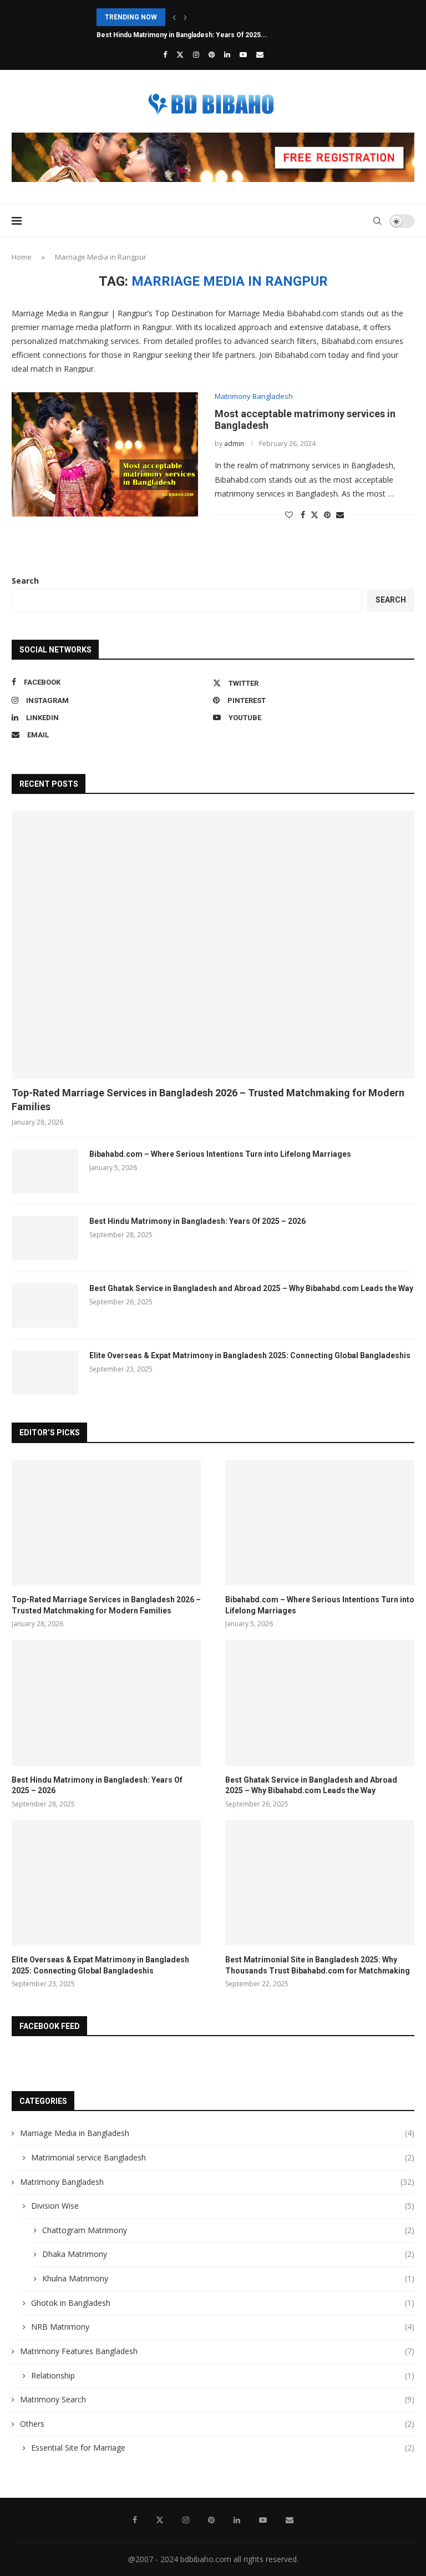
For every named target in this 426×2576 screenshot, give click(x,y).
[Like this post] (289, 515)
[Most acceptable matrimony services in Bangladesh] (105, 454)
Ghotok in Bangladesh (223, 2303)
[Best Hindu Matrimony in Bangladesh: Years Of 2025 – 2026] (45, 1238)
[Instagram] (196, 54)
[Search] (377, 221)
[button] (174, 17)
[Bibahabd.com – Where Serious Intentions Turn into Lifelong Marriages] (45, 1171)
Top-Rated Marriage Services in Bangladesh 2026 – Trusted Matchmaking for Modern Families (208, 1100)
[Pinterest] (212, 54)
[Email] (260, 54)
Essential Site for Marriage (223, 2448)
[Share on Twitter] (315, 515)
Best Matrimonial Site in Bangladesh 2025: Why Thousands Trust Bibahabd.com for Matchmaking (318, 1965)
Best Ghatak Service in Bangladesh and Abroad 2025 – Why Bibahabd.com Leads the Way (251, 1288)
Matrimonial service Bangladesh (223, 2157)
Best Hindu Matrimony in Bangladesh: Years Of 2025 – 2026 (197, 1221)
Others (217, 2424)
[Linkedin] (227, 54)
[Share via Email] (340, 515)
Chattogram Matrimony (228, 2230)
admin (234, 444)
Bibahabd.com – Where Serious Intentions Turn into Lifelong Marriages (220, 1154)
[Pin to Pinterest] (327, 515)
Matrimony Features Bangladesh (217, 2351)
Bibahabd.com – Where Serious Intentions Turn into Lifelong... (197, 17)
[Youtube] (243, 54)
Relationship (223, 2375)
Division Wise (223, 2206)
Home (22, 257)
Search (25, 581)
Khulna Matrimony (228, 2278)
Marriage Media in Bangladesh (217, 2133)
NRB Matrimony (223, 2327)
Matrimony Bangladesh (217, 2182)
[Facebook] (165, 54)
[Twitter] (180, 54)
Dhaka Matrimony (228, 2254)
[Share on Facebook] (303, 515)
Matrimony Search (217, 2399)
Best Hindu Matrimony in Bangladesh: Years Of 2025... (182, 35)
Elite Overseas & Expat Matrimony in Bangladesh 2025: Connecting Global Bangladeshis (250, 1355)
